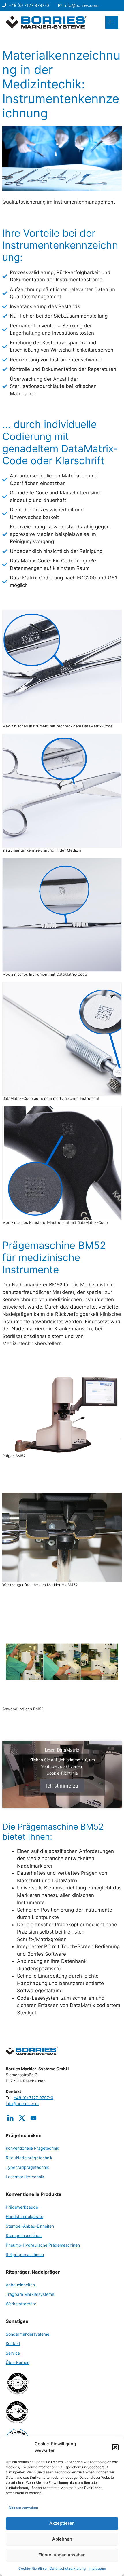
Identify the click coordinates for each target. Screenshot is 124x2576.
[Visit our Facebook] (33, 2118)
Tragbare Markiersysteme (30, 2294)
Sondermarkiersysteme (28, 2334)
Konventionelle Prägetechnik (32, 2148)
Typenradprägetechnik (27, 2167)
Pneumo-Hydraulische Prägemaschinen (43, 2245)
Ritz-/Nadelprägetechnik (29, 2158)
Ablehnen (62, 2539)
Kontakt (13, 2343)
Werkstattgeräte (21, 2304)
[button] (115, 2447)
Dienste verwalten (23, 2508)
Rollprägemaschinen (25, 2254)
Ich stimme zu (62, 1785)
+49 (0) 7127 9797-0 (29, 5)
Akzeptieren (62, 2523)
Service (13, 2353)
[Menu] (112, 22)
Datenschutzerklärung (68, 2568)
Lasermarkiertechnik (25, 2177)
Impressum (97, 2568)
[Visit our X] (22, 2118)
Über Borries (17, 2362)
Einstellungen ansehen (62, 2555)
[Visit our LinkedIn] (10, 2118)
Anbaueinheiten (20, 2285)
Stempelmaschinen (24, 2235)
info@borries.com (81, 5)
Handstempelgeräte (25, 2216)
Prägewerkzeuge (22, 2207)
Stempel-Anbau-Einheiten (30, 2226)
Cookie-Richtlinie (33, 2568)
